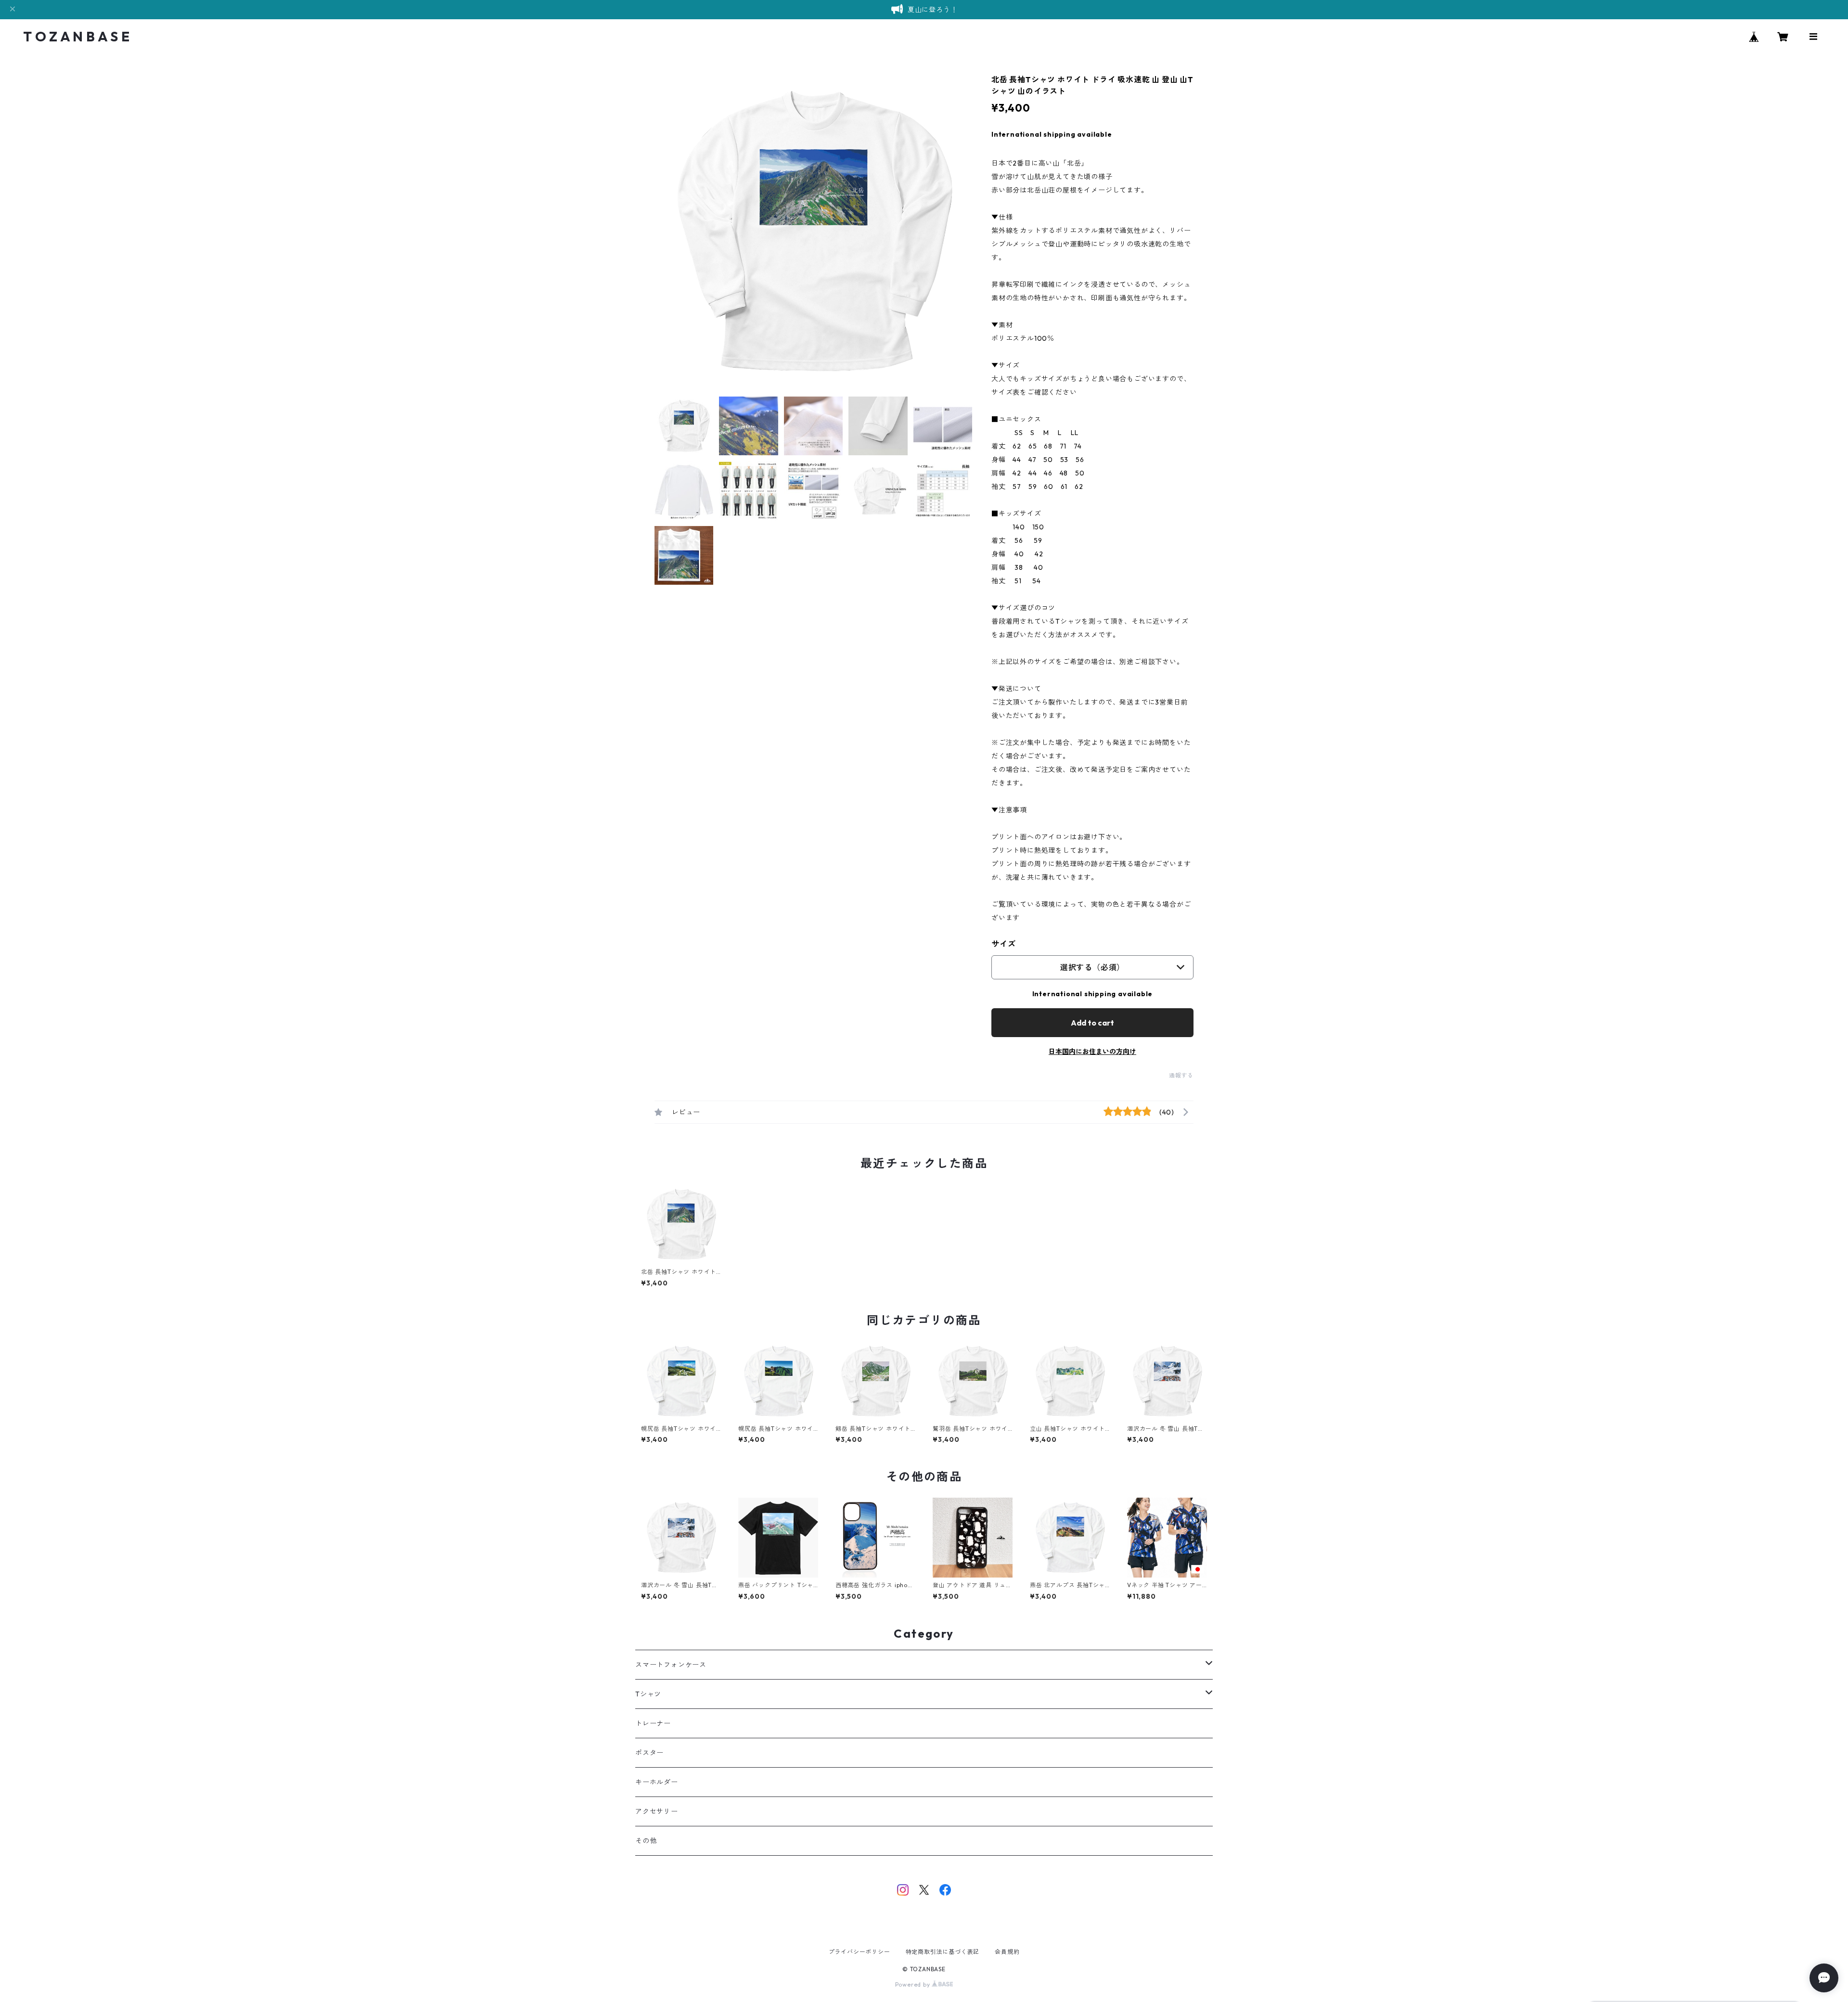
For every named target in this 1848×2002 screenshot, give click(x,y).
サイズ (1003, 944)
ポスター (649, 1753)
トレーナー (653, 1723)
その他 (646, 1841)
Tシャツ (648, 1694)
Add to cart (1092, 1023)
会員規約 (1007, 1952)
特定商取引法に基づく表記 (943, 1952)
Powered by (914, 1984)
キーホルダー (657, 1782)
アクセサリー (657, 1811)
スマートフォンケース (671, 1665)
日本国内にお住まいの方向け (1092, 1052)
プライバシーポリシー (860, 1952)
